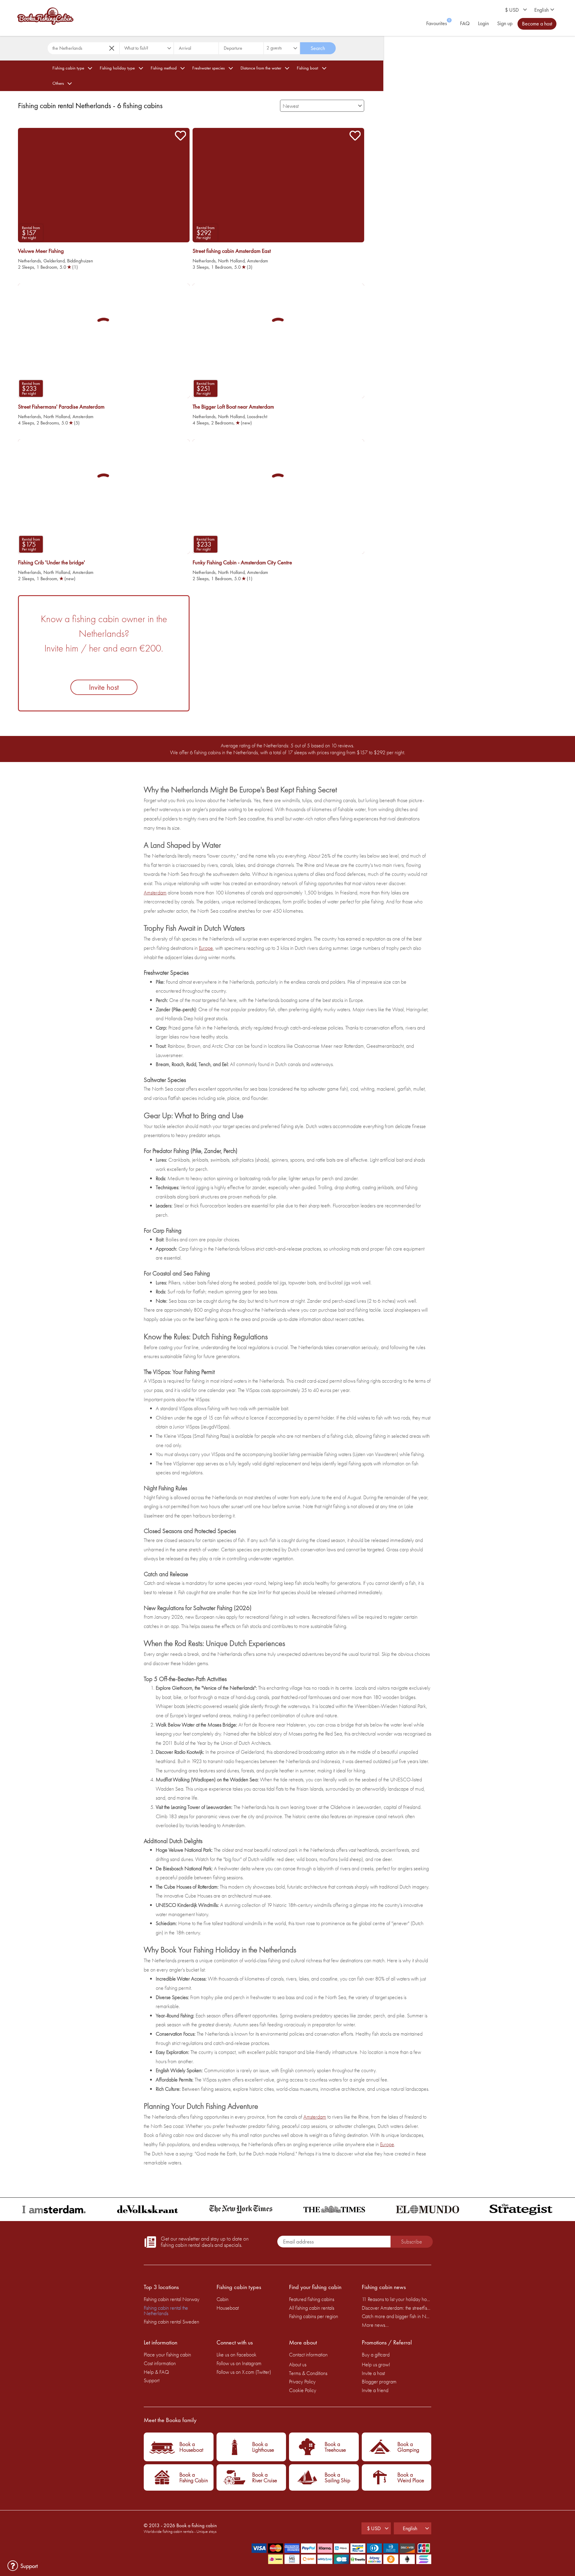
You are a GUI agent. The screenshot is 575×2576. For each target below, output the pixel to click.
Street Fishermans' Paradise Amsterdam (61, 407)
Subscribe (411, 2242)
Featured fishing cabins (312, 2299)
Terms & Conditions (308, 2373)
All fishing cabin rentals (312, 2308)
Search (318, 48)
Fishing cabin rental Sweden (171, 2322)
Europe (206, 948)
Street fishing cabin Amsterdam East (232, 251)
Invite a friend (375, 2390)
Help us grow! (376, 2364)
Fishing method (164, 68)
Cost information (160, 2363)
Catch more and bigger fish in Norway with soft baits (397, 2316)
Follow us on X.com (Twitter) (244, 2372)
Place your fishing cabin (167, 2354)
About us (298, 2364)
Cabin (223, 2299)
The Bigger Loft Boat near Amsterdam (233, 407)
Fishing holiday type (117, 68)
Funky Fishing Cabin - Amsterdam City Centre (242, 563)
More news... (375, 2325)
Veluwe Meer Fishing (41, 251)
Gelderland (54, 261)
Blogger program (379, 2381)
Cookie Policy (303, 2390)
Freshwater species (208, 68)
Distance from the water (261, 68)
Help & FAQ (156, 2372)
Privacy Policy (302, 2381)
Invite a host (373, 2373)
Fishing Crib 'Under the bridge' (52, 563)
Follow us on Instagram (239, 2363)
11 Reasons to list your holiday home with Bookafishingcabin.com (397, 2299)
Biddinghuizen (80, 261)
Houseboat (228, 2308)
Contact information (308, 2354)
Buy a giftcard (376, 2354)
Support (152, 2380)
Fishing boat (307, 68)
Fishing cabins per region (314, 2316)
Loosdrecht (257, 417)
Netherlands (29, 261)
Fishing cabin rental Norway (172, 2299)
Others (58, 83)
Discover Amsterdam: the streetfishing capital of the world (397, 2308)
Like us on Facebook (236, 2354)
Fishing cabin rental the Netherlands (166, 2310)
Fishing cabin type (68, 68)
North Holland (231, 261)
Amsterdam (258, 261)
